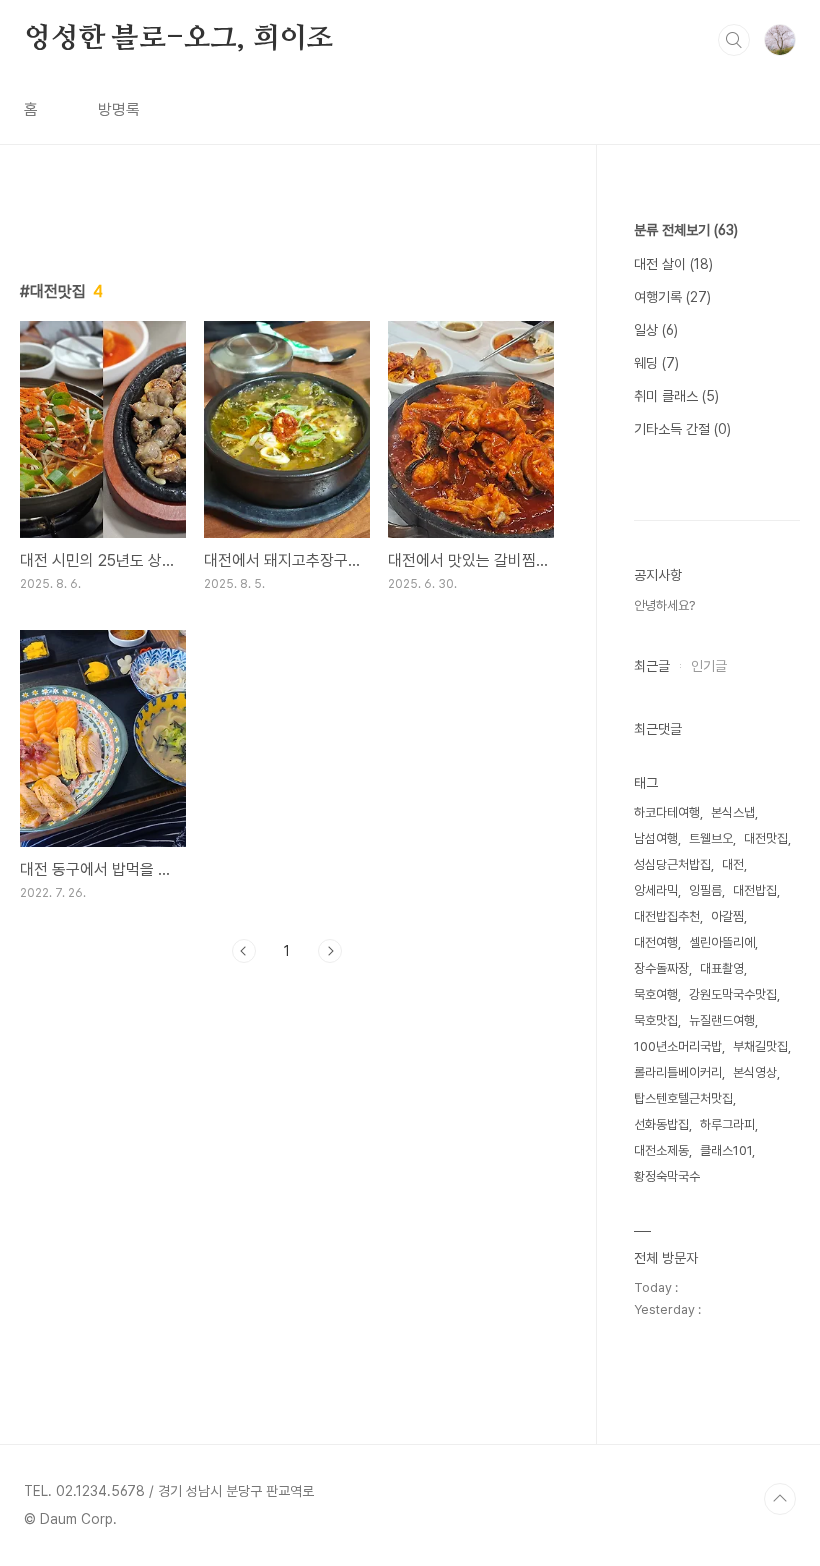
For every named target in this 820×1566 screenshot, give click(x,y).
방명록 (119, 109)
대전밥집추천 (667, 916)
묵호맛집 (656, 1020)
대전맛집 (766, 838)
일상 (656, 330)
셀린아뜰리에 (722, 942)
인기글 (709, 666)
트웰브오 (711, 838)
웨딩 (656, 363)
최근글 (652, 666)
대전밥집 (755, 890)
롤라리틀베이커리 (678, 1072)
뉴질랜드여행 (722, 1020)
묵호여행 (656, 994)
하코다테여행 (667, 812)
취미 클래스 (676, 396)
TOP (780, 1499)
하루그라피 (727, 1124)
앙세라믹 (656, 890)
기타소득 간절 (682, 429)
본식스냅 (733, 812)
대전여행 (656, 942)
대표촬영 (722, 968)
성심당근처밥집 (672, 864)
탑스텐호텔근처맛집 (683, 1098)
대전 (733, 864)
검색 (734, 40)
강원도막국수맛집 (733, 994)
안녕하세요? (664, 605)
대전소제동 (661, 1150)
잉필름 (705, 890)
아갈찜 (727, 916)
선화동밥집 (661, 1124)
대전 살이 (673, 264)
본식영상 (755, 1072)
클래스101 (726, 1150)
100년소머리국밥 (678, 1046)
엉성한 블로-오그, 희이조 (178, 39)
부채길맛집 (760, 1046)
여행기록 (672, 297)
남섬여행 (656, 838)
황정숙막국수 (667, 1176)
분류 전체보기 (686, 230)
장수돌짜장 (661, 968)
